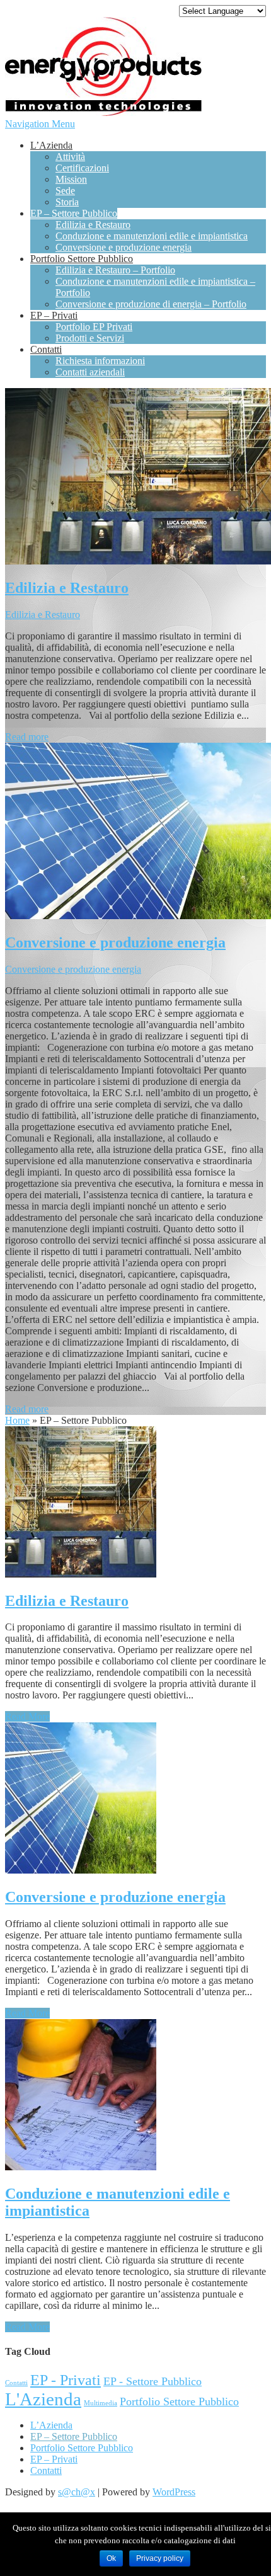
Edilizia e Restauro (93, 225)
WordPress (174, 2492)
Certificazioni (82, 168)
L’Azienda (51, 145)
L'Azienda (43, 2399)
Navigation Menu (40, 124)
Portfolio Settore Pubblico (82, 259)
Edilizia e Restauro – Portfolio (115, 270)
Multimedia (101, 2403)
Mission (71, 179)
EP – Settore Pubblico (74, 213)
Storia (67, 202)
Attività (70, 157)
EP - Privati (66, 2380)
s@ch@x (77, 2492)
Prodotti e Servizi (90, 338)
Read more (27, 737)
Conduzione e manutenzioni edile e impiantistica (152, 236)
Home (17, 1420)
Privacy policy (160, 2558)
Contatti (46, 349)
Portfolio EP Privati (94, 327)
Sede (65, 191)
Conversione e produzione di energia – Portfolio (151, 304)
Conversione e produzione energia (124, 247)
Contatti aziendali (90, 372)
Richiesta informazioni (100, 361)
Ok (111, 2558)
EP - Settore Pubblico (153, 2381)
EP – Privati (54, 315)
